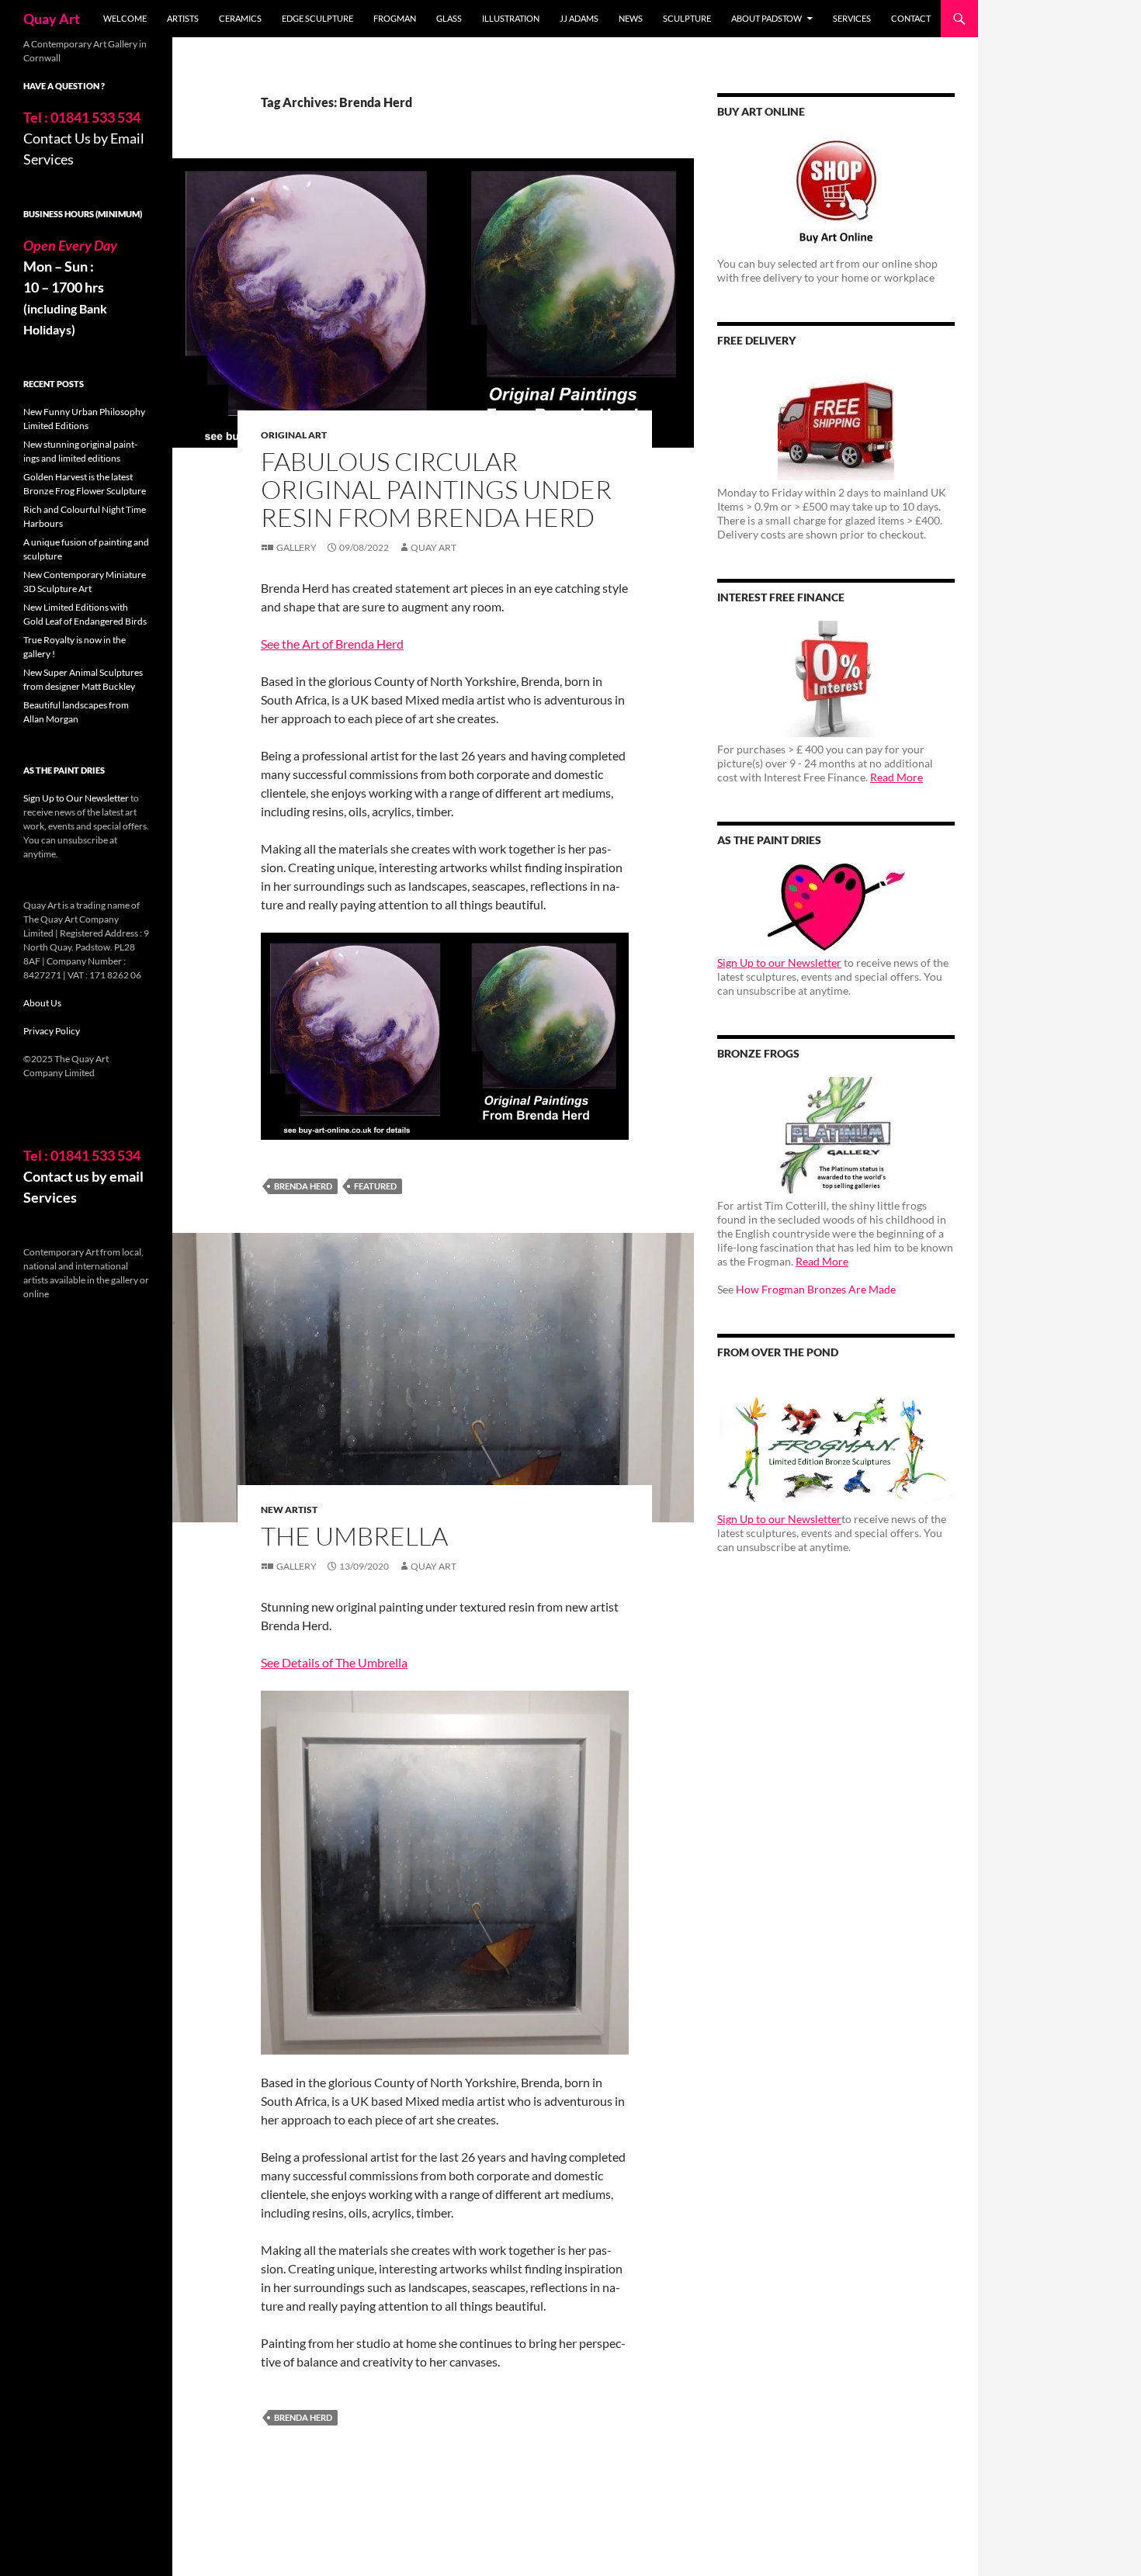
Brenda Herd (303, 1186)
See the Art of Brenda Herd (332, 644)
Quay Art (52, 19)
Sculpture (687, 18)
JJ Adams (579, 18)
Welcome (125, 18)
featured (375, 1186)
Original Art (294, 435)
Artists (183, 18)
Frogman (395, 18)
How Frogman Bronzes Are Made (816, 1289)
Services (852, 18)
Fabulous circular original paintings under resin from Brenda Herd (436, 489)
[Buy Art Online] (836, 193)
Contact (911, 18)
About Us (42, 1003)
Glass (449, 18)
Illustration (511, 18)
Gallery (297, 547)
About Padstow (766, 18)
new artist (289, 1510)
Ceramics (240, 18)
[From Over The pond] (836, 1441)
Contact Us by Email (84, 138)
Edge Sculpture (317, 18)
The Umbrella (354, 1536)
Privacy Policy (52, 1031)
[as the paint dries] (836, 907)
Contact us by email (83, 1176)
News (631, 18)
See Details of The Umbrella (334, 1662)
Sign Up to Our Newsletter (76, 798)
